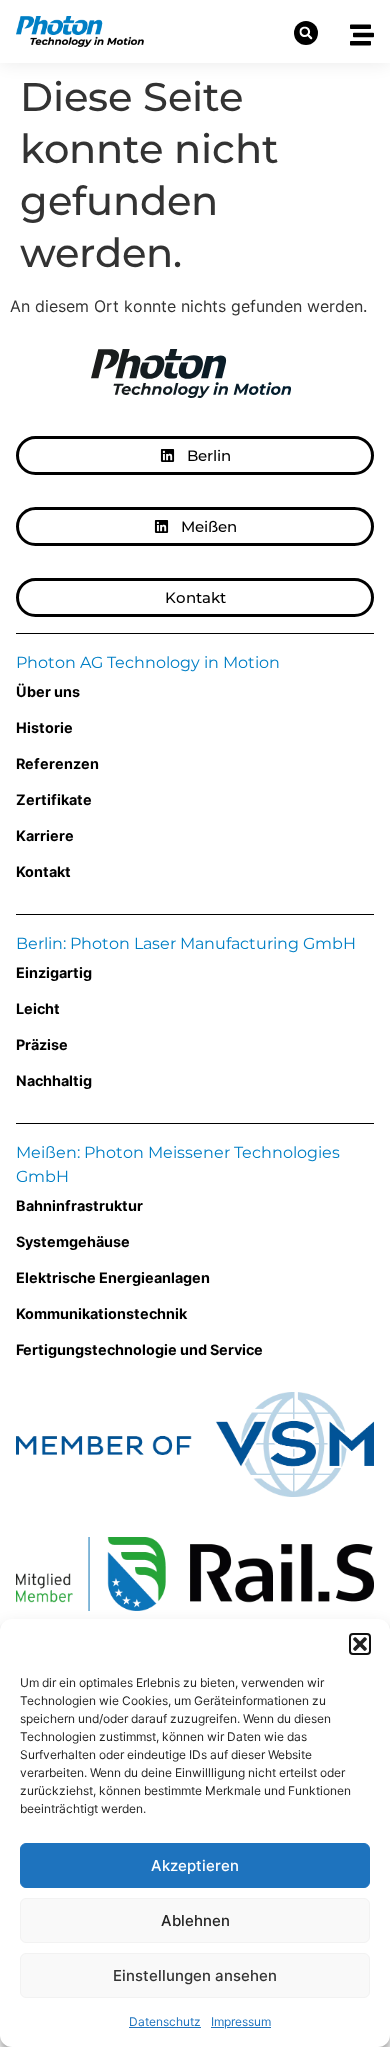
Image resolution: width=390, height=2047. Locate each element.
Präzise (42, 1044)
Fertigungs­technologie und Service (139, 1349)
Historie (44, 727)
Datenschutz (165, 2021)
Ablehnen (195, 1920)
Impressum (241, 2021)
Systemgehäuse (73, 1241)
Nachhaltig (54, 1080)
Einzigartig (54, 972)
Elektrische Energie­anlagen (113, 1277)
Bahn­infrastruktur (79, 1205)
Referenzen (57, 763)
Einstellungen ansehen (195, 1975)
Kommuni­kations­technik (101, 1313)
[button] (360, 1644)
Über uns (48, 691)
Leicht (38, 1008)
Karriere (45, 835)
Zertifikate (54, 799)
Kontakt (43, 871)
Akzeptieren (195, 1865)
